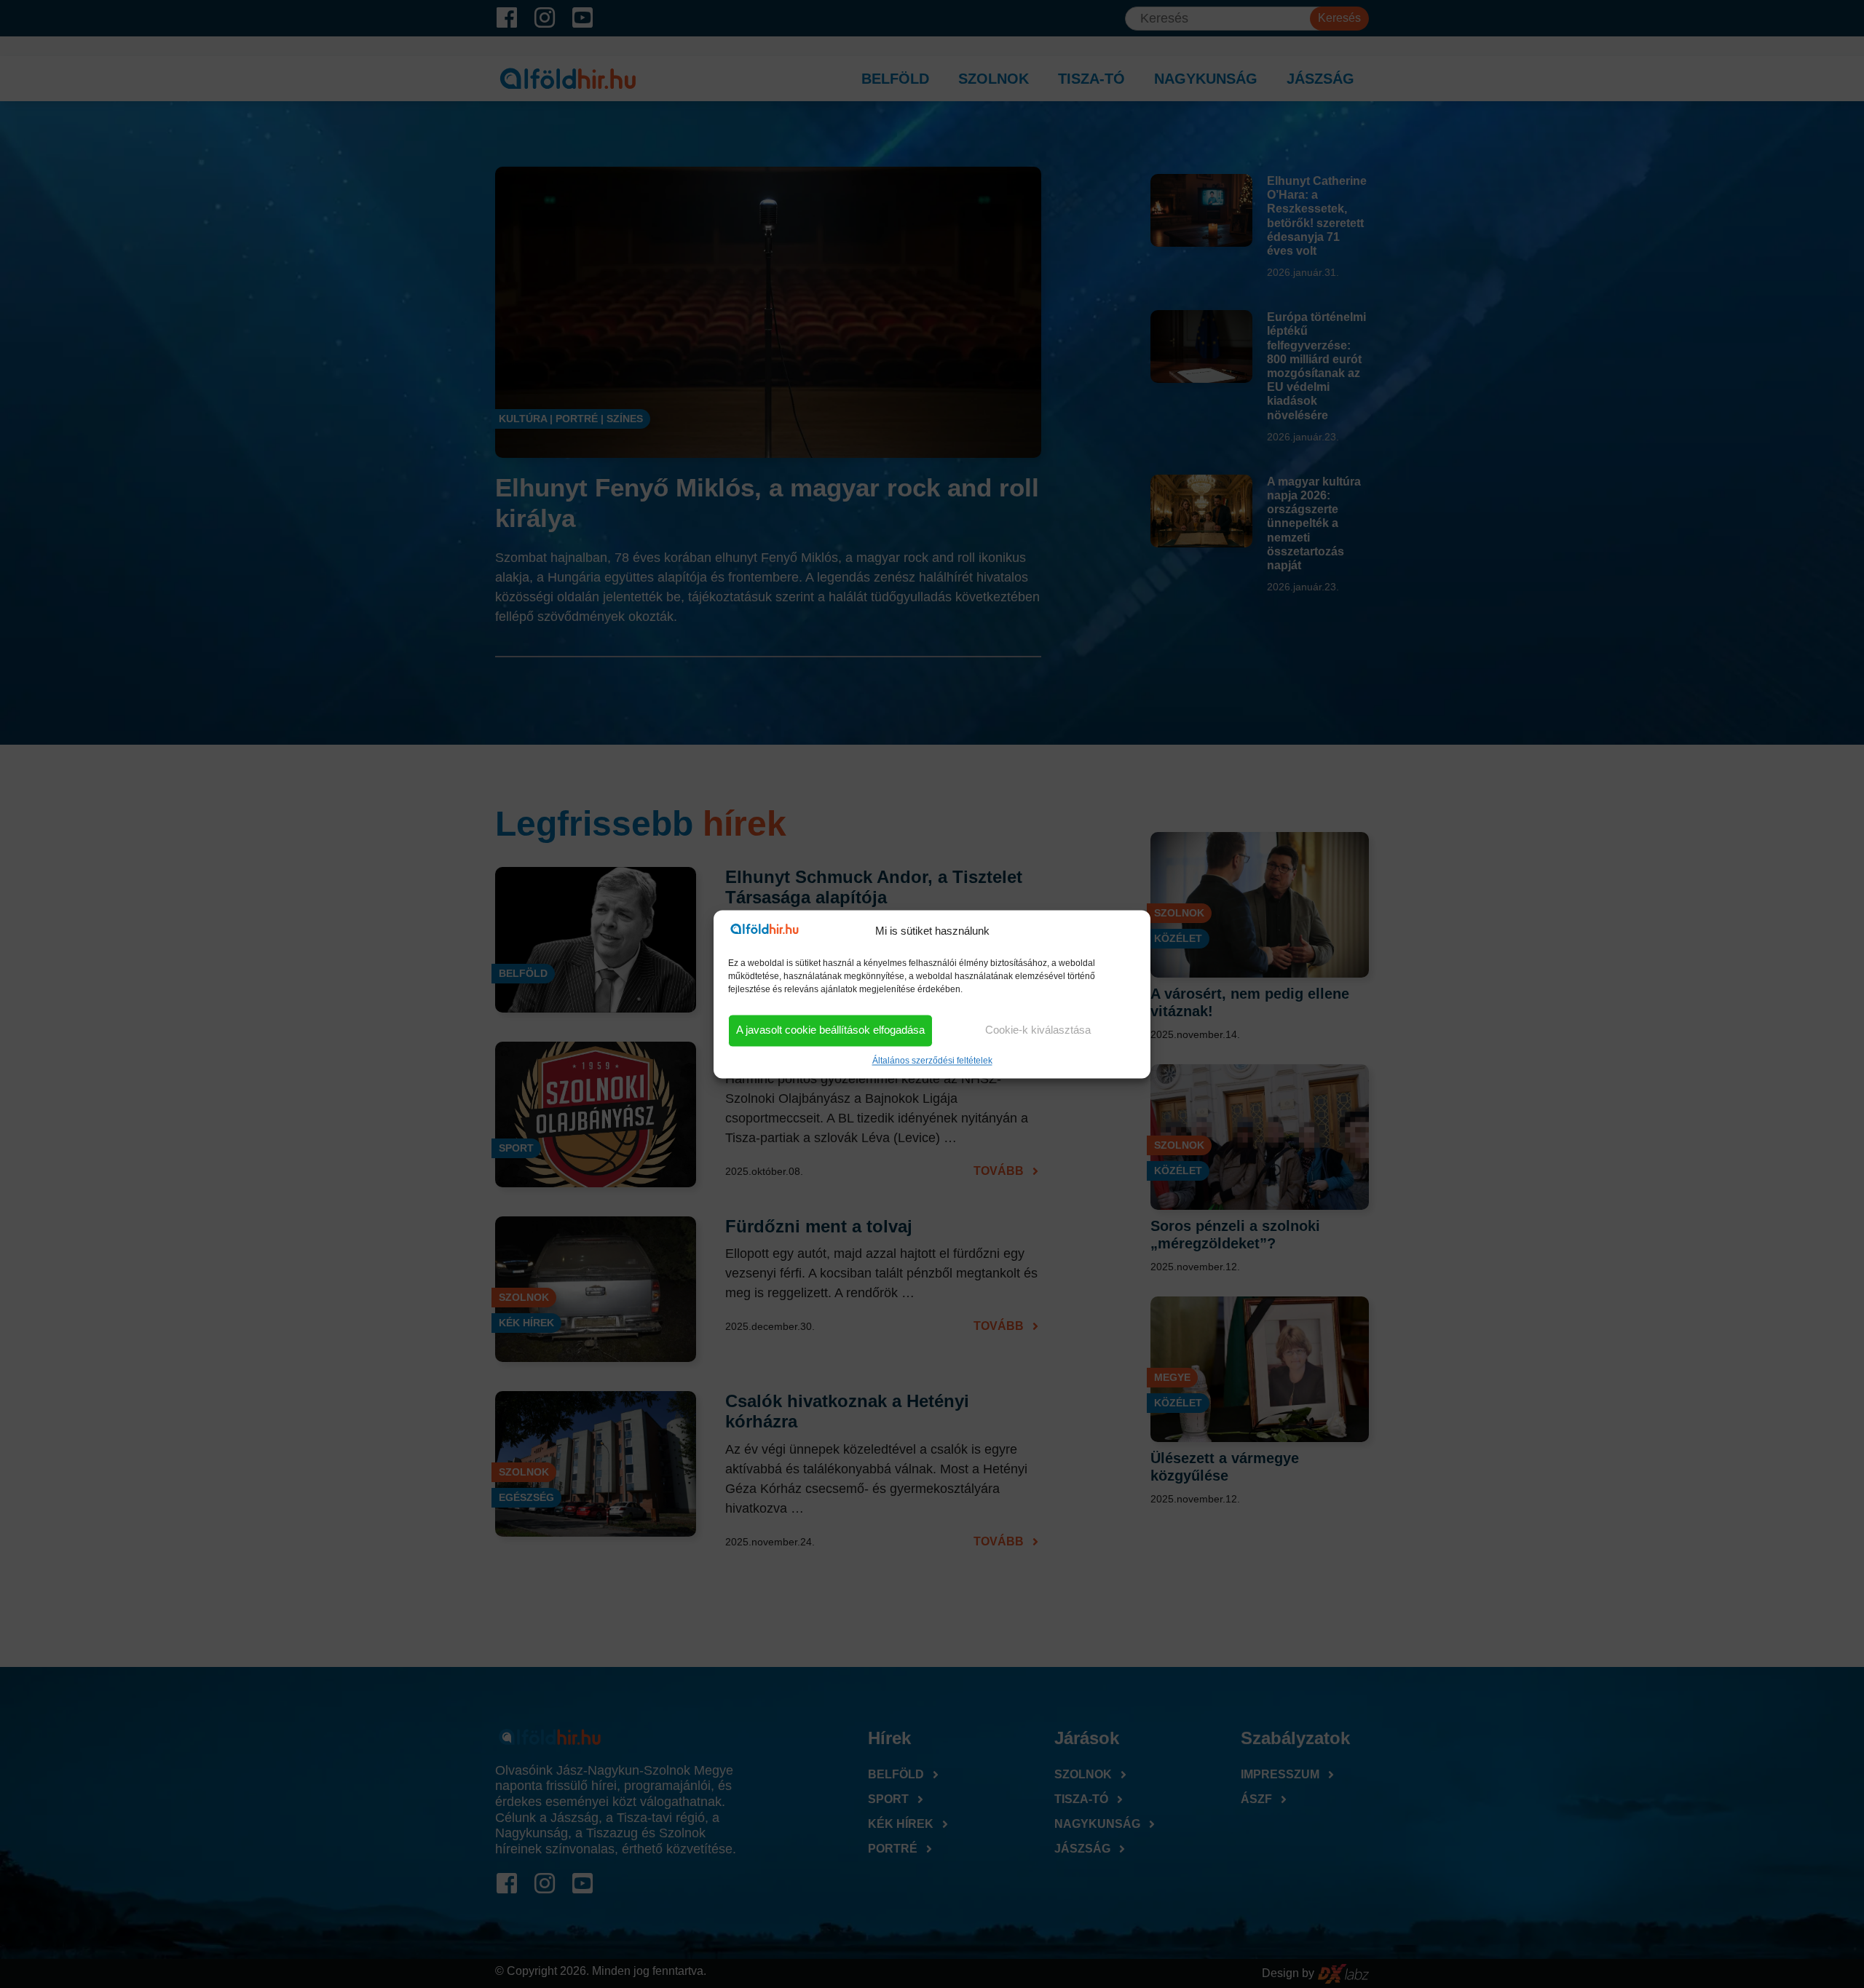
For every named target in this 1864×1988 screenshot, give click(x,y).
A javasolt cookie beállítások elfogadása (830, 1030)
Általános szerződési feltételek (932, 1061)
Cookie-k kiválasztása (1038, 1030)
